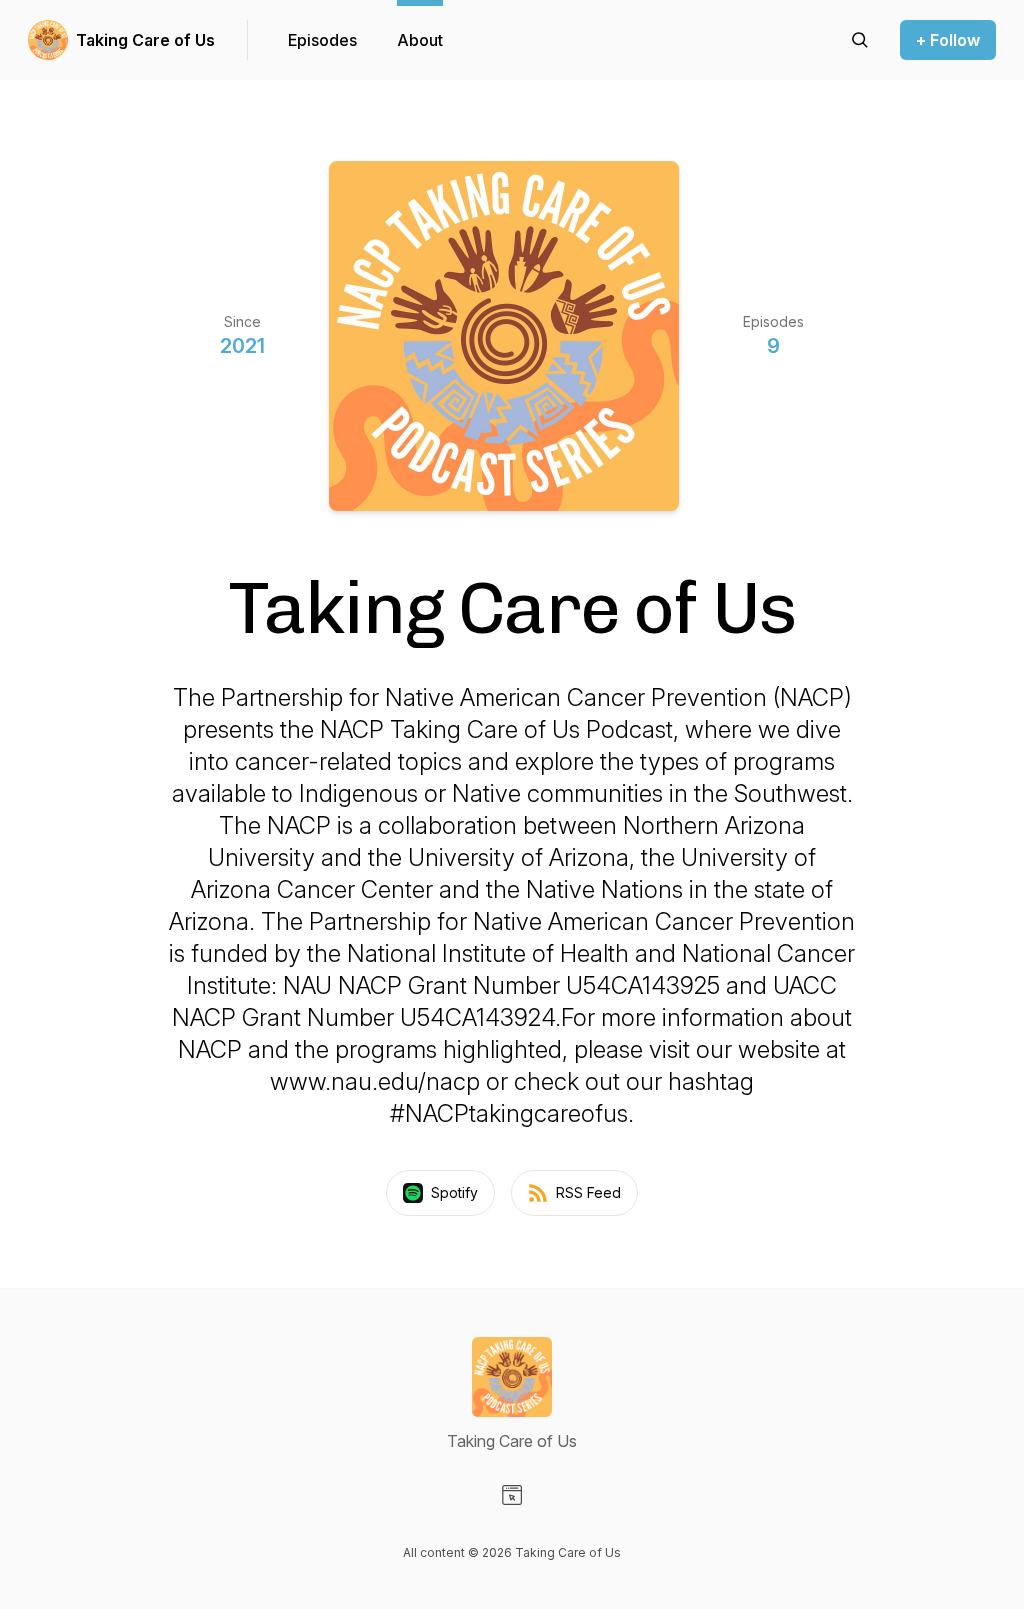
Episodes (322, 40)
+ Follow (948, 40)
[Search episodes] (860, 40)
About (420, 40)
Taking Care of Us (145, 40)
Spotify (454, 1192)
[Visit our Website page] (512, 1495)
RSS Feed (588, 1192)
